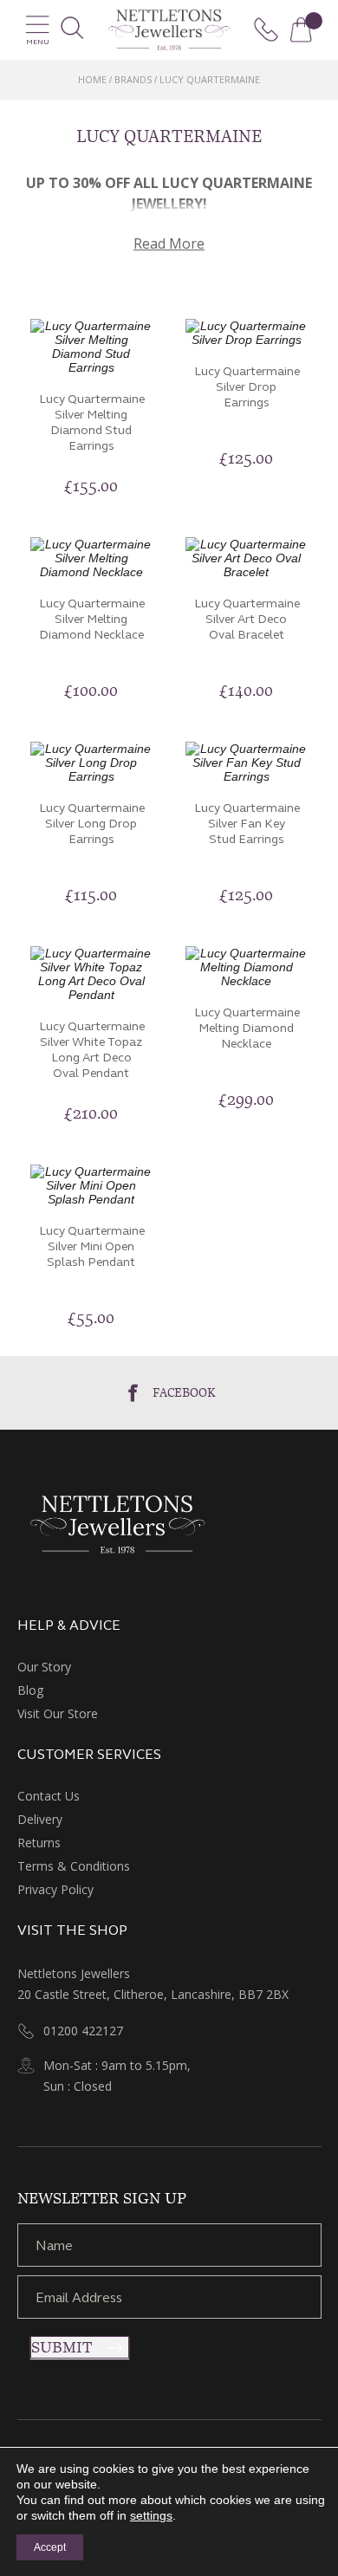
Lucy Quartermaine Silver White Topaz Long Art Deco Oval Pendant (92, 1050)
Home (92, 79)
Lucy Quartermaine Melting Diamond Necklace (247, 1028)
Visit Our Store (58, 1713)
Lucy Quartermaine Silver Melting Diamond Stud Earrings (92, 422)
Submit (62, 2347)
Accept (50, 2547)
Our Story (44, 1667)
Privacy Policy (55, 1889)
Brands (133, 79)
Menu (38, 42)
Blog (30, 1690)
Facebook (184, 1392)
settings (151, 2515)
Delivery (40, 1819)
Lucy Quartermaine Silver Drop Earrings (247, 387)
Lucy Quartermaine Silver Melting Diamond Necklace (92, 619)
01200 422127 (83, 2031)
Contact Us (49, 1796)
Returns (39, 1843)
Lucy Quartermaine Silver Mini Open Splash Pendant (92, 1246)
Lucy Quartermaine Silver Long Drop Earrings (92, 824)
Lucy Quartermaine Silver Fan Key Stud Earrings (247, 824)
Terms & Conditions (74, 1866)
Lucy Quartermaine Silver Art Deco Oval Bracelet (247, 619)
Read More (169, 243)
